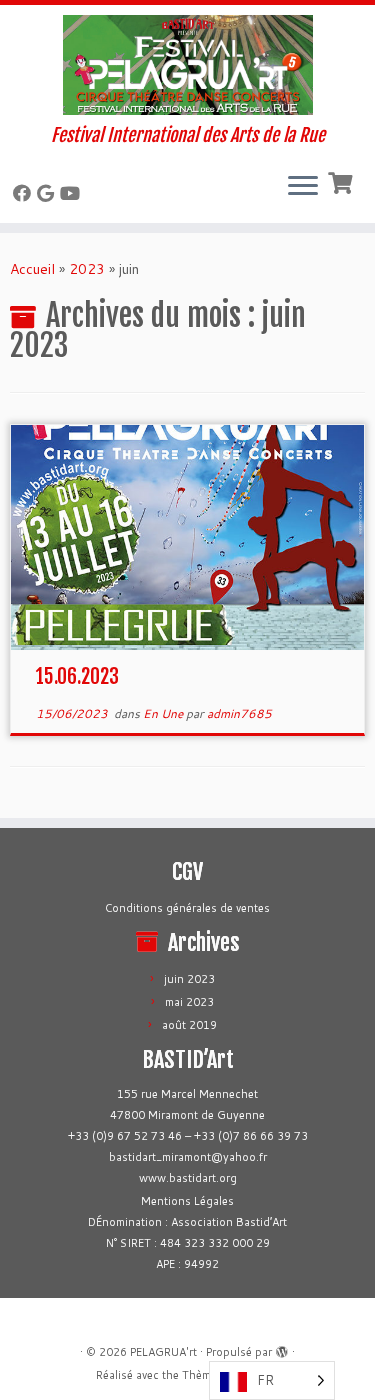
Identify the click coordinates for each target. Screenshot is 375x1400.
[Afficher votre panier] (342, 181)
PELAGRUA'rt (163, 1352)
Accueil (32, 269)
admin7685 (239, 713)
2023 (87, 269)
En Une (164, 713)
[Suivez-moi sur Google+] (48, 193)
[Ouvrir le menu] (303, 187)
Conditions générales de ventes (187, 908)
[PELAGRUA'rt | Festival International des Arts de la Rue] (187, 65)
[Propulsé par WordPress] (282, 1348)
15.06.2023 (77, 676)
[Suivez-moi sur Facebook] (25, 193)
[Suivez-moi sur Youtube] (73, 193)
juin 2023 (189, 979)
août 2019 (189, 1025)
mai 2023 (189, 1002)
